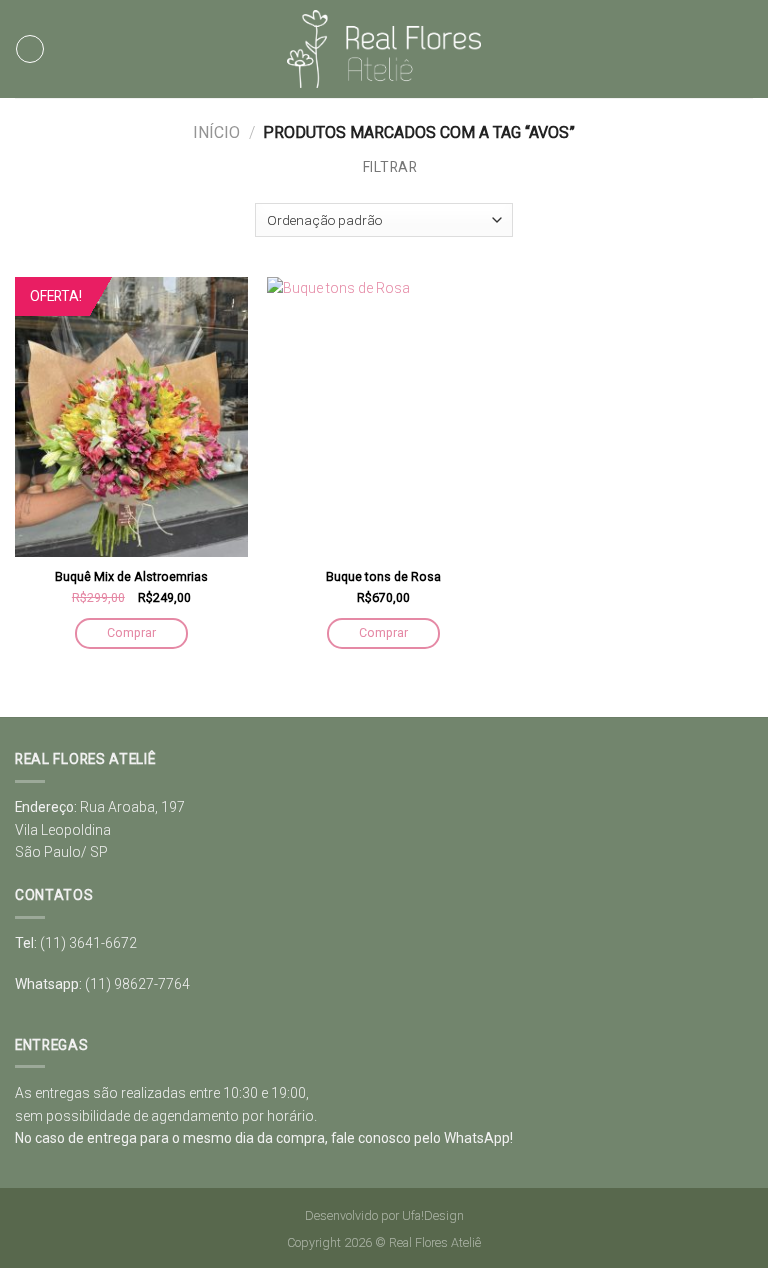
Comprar (131, 632)
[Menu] (30, 49)
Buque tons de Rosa (383, 576)
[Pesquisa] (746, 49)
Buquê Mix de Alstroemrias (131, 576)
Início (216, 132)
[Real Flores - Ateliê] (384, 49)
